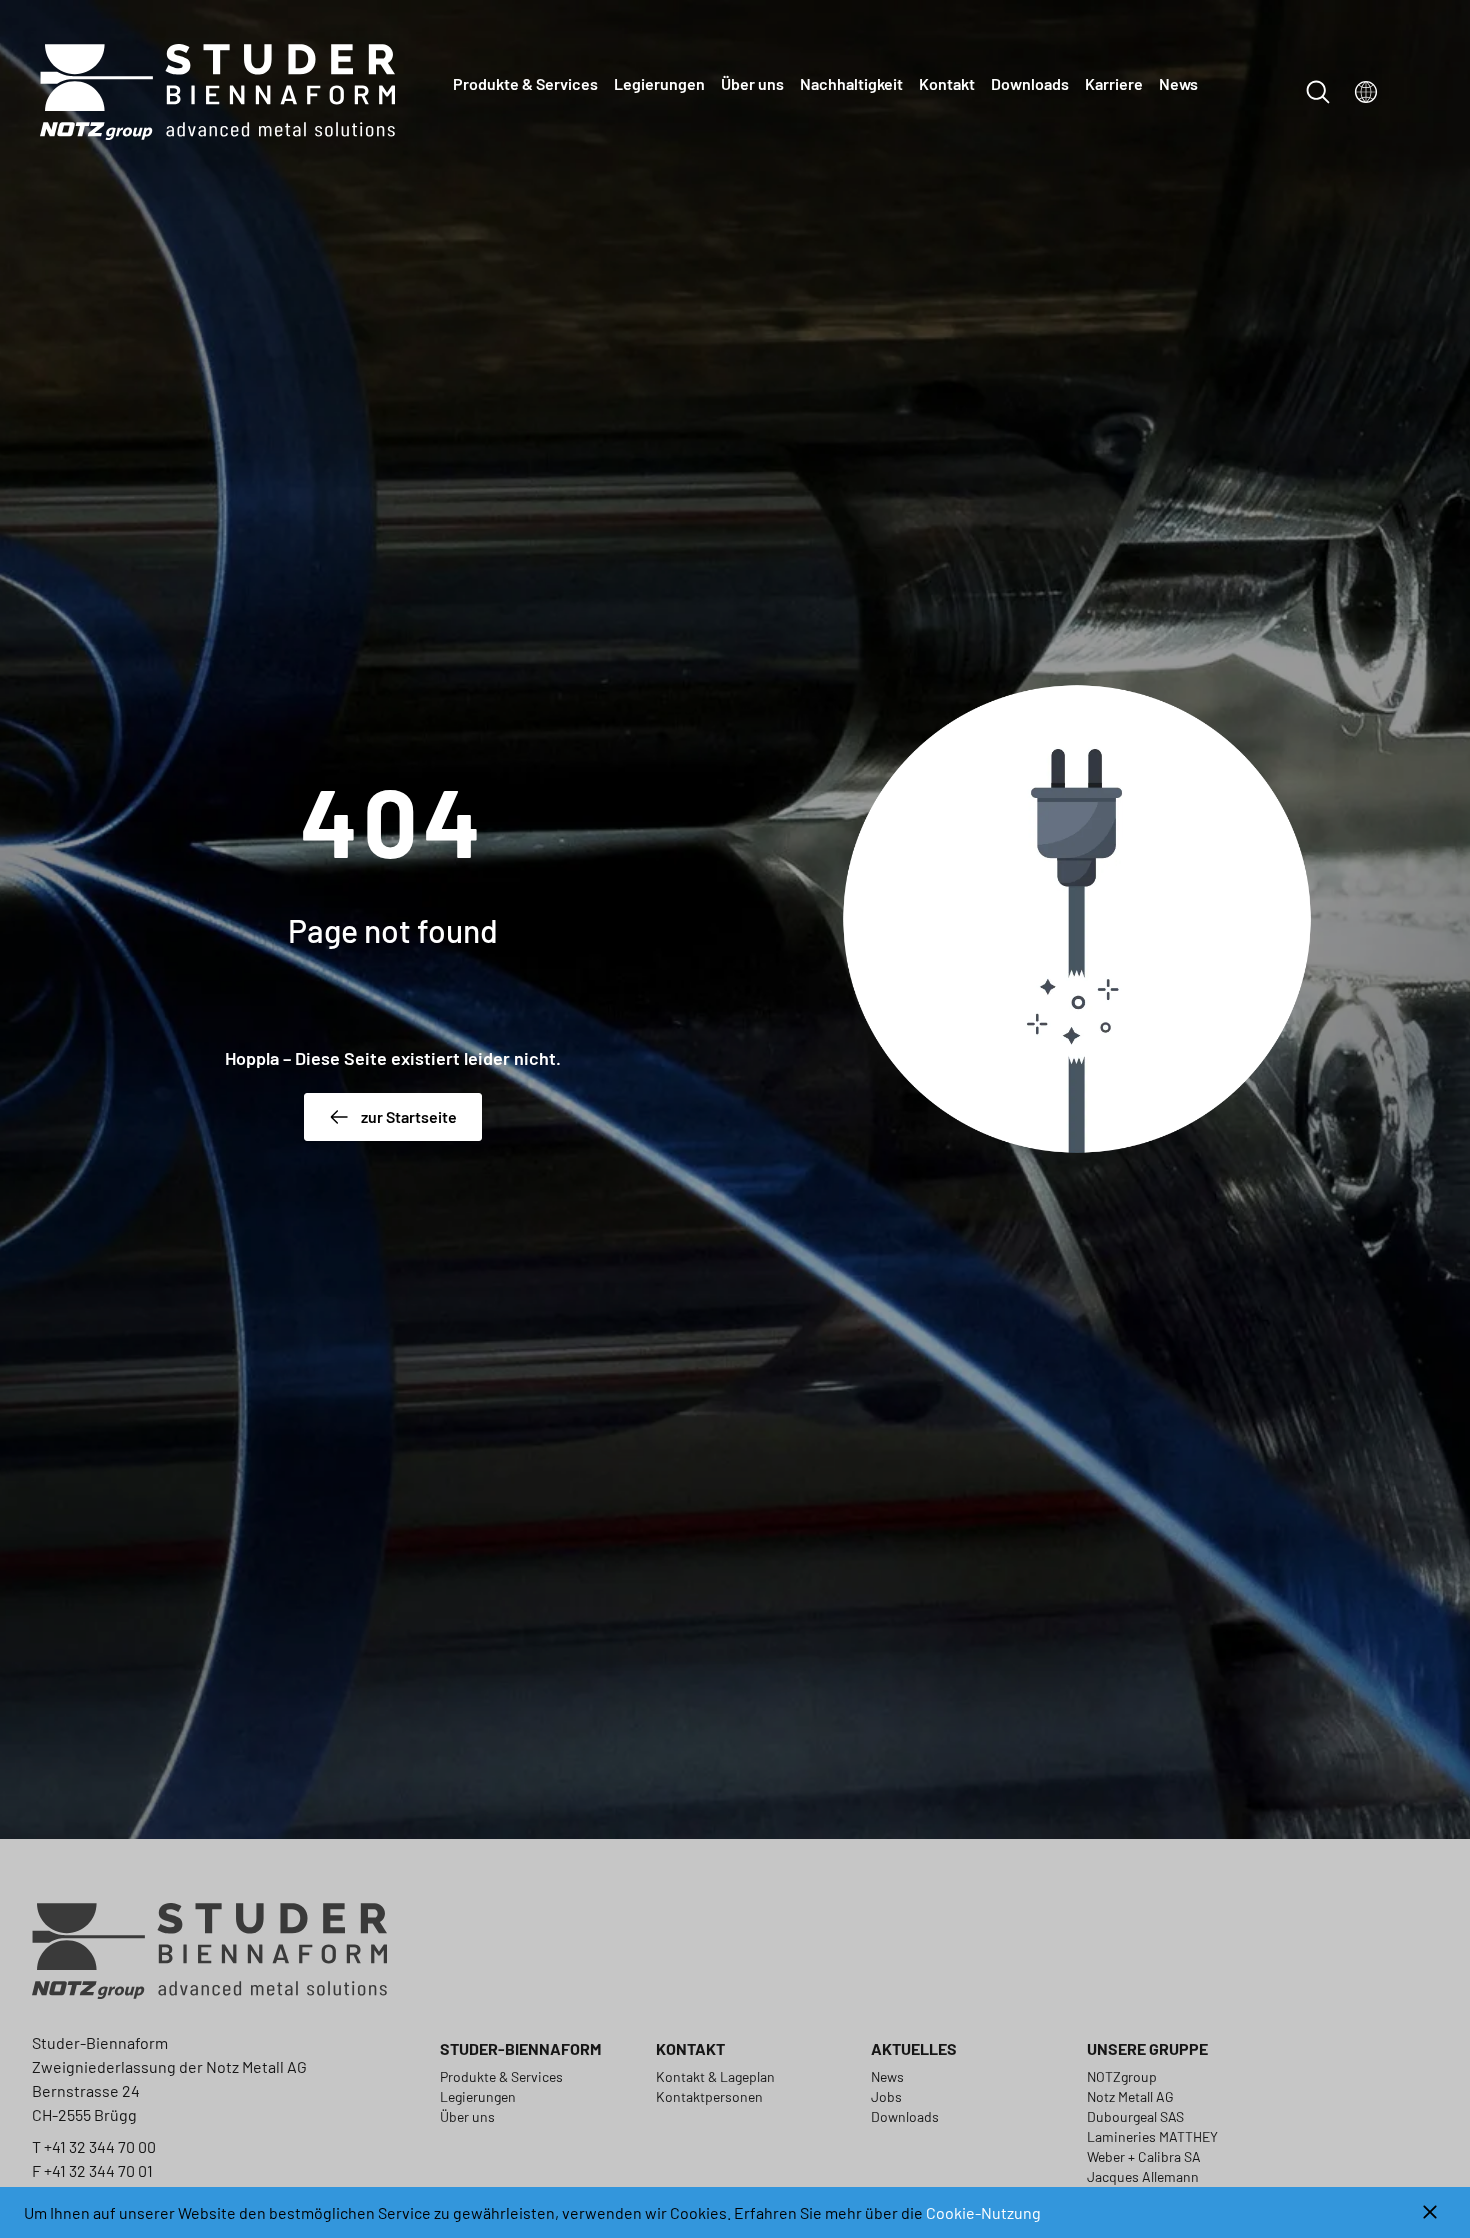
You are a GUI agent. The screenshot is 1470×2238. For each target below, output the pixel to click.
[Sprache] (1366, 92)
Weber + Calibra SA (1144, 2156)
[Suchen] (1318, 92)
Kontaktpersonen (709, 2096)
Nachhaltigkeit (851, 83)
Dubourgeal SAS (1135, 2116)
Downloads (1030, 83)
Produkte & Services (525, 83)
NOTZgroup (1122, 2076)
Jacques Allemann (1143, 2176)
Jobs (886, 2096)
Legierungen (659, 83)
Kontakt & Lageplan (715, 2076)
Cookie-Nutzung (983, 2212)
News (1178, 83)
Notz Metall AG (1130, 2096)
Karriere (1114, 83)
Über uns (752, 83)
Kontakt (947, 83)
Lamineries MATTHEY (1152, 2136)
